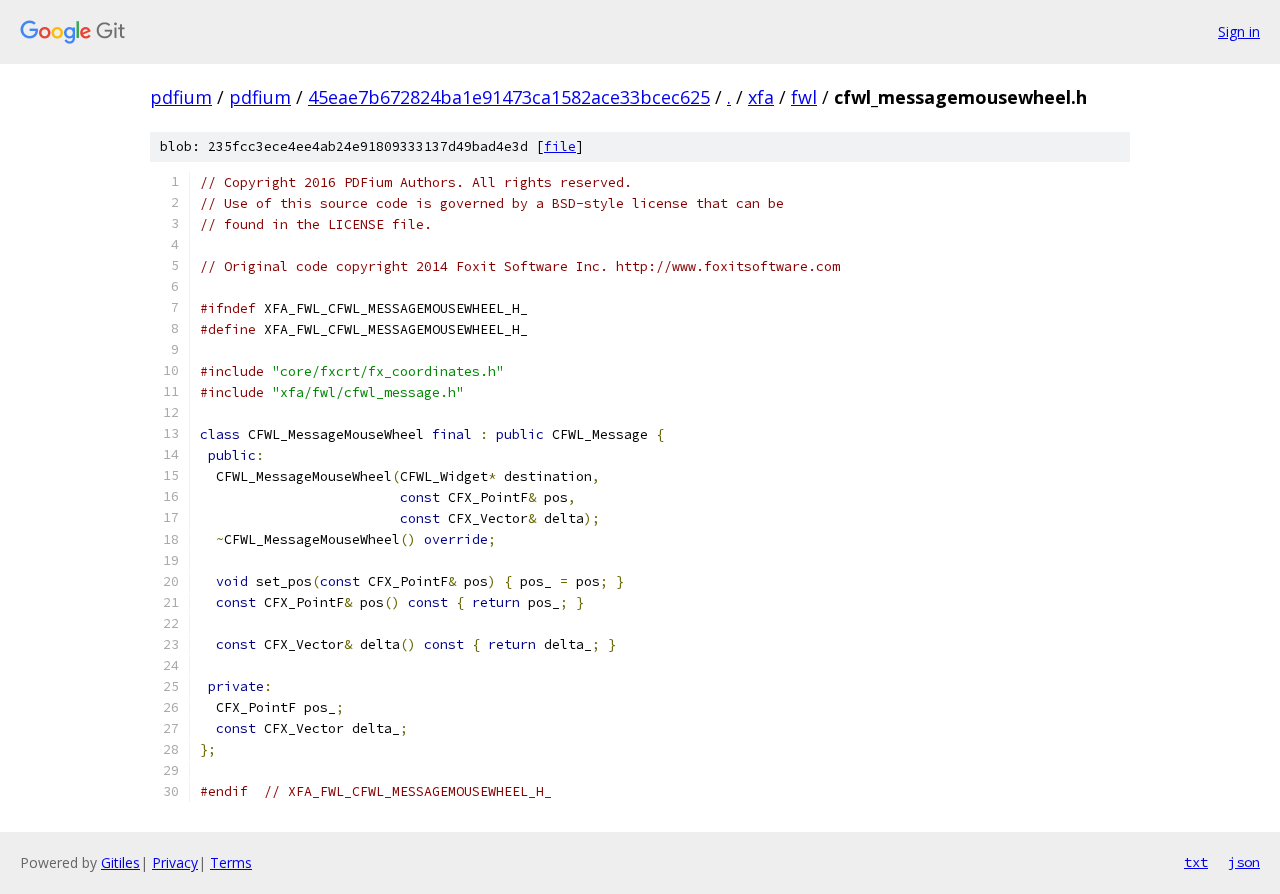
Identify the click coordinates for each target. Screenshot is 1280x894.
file (560, 146)
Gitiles (120, 862)
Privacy (175, 862)
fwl (804, 97)
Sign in (1239, 31)
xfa (761, 97)
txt (1196, 862)
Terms (231, 862)
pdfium (181, 97)
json (1244, 862)
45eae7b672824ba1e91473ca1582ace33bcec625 (509, 97)
